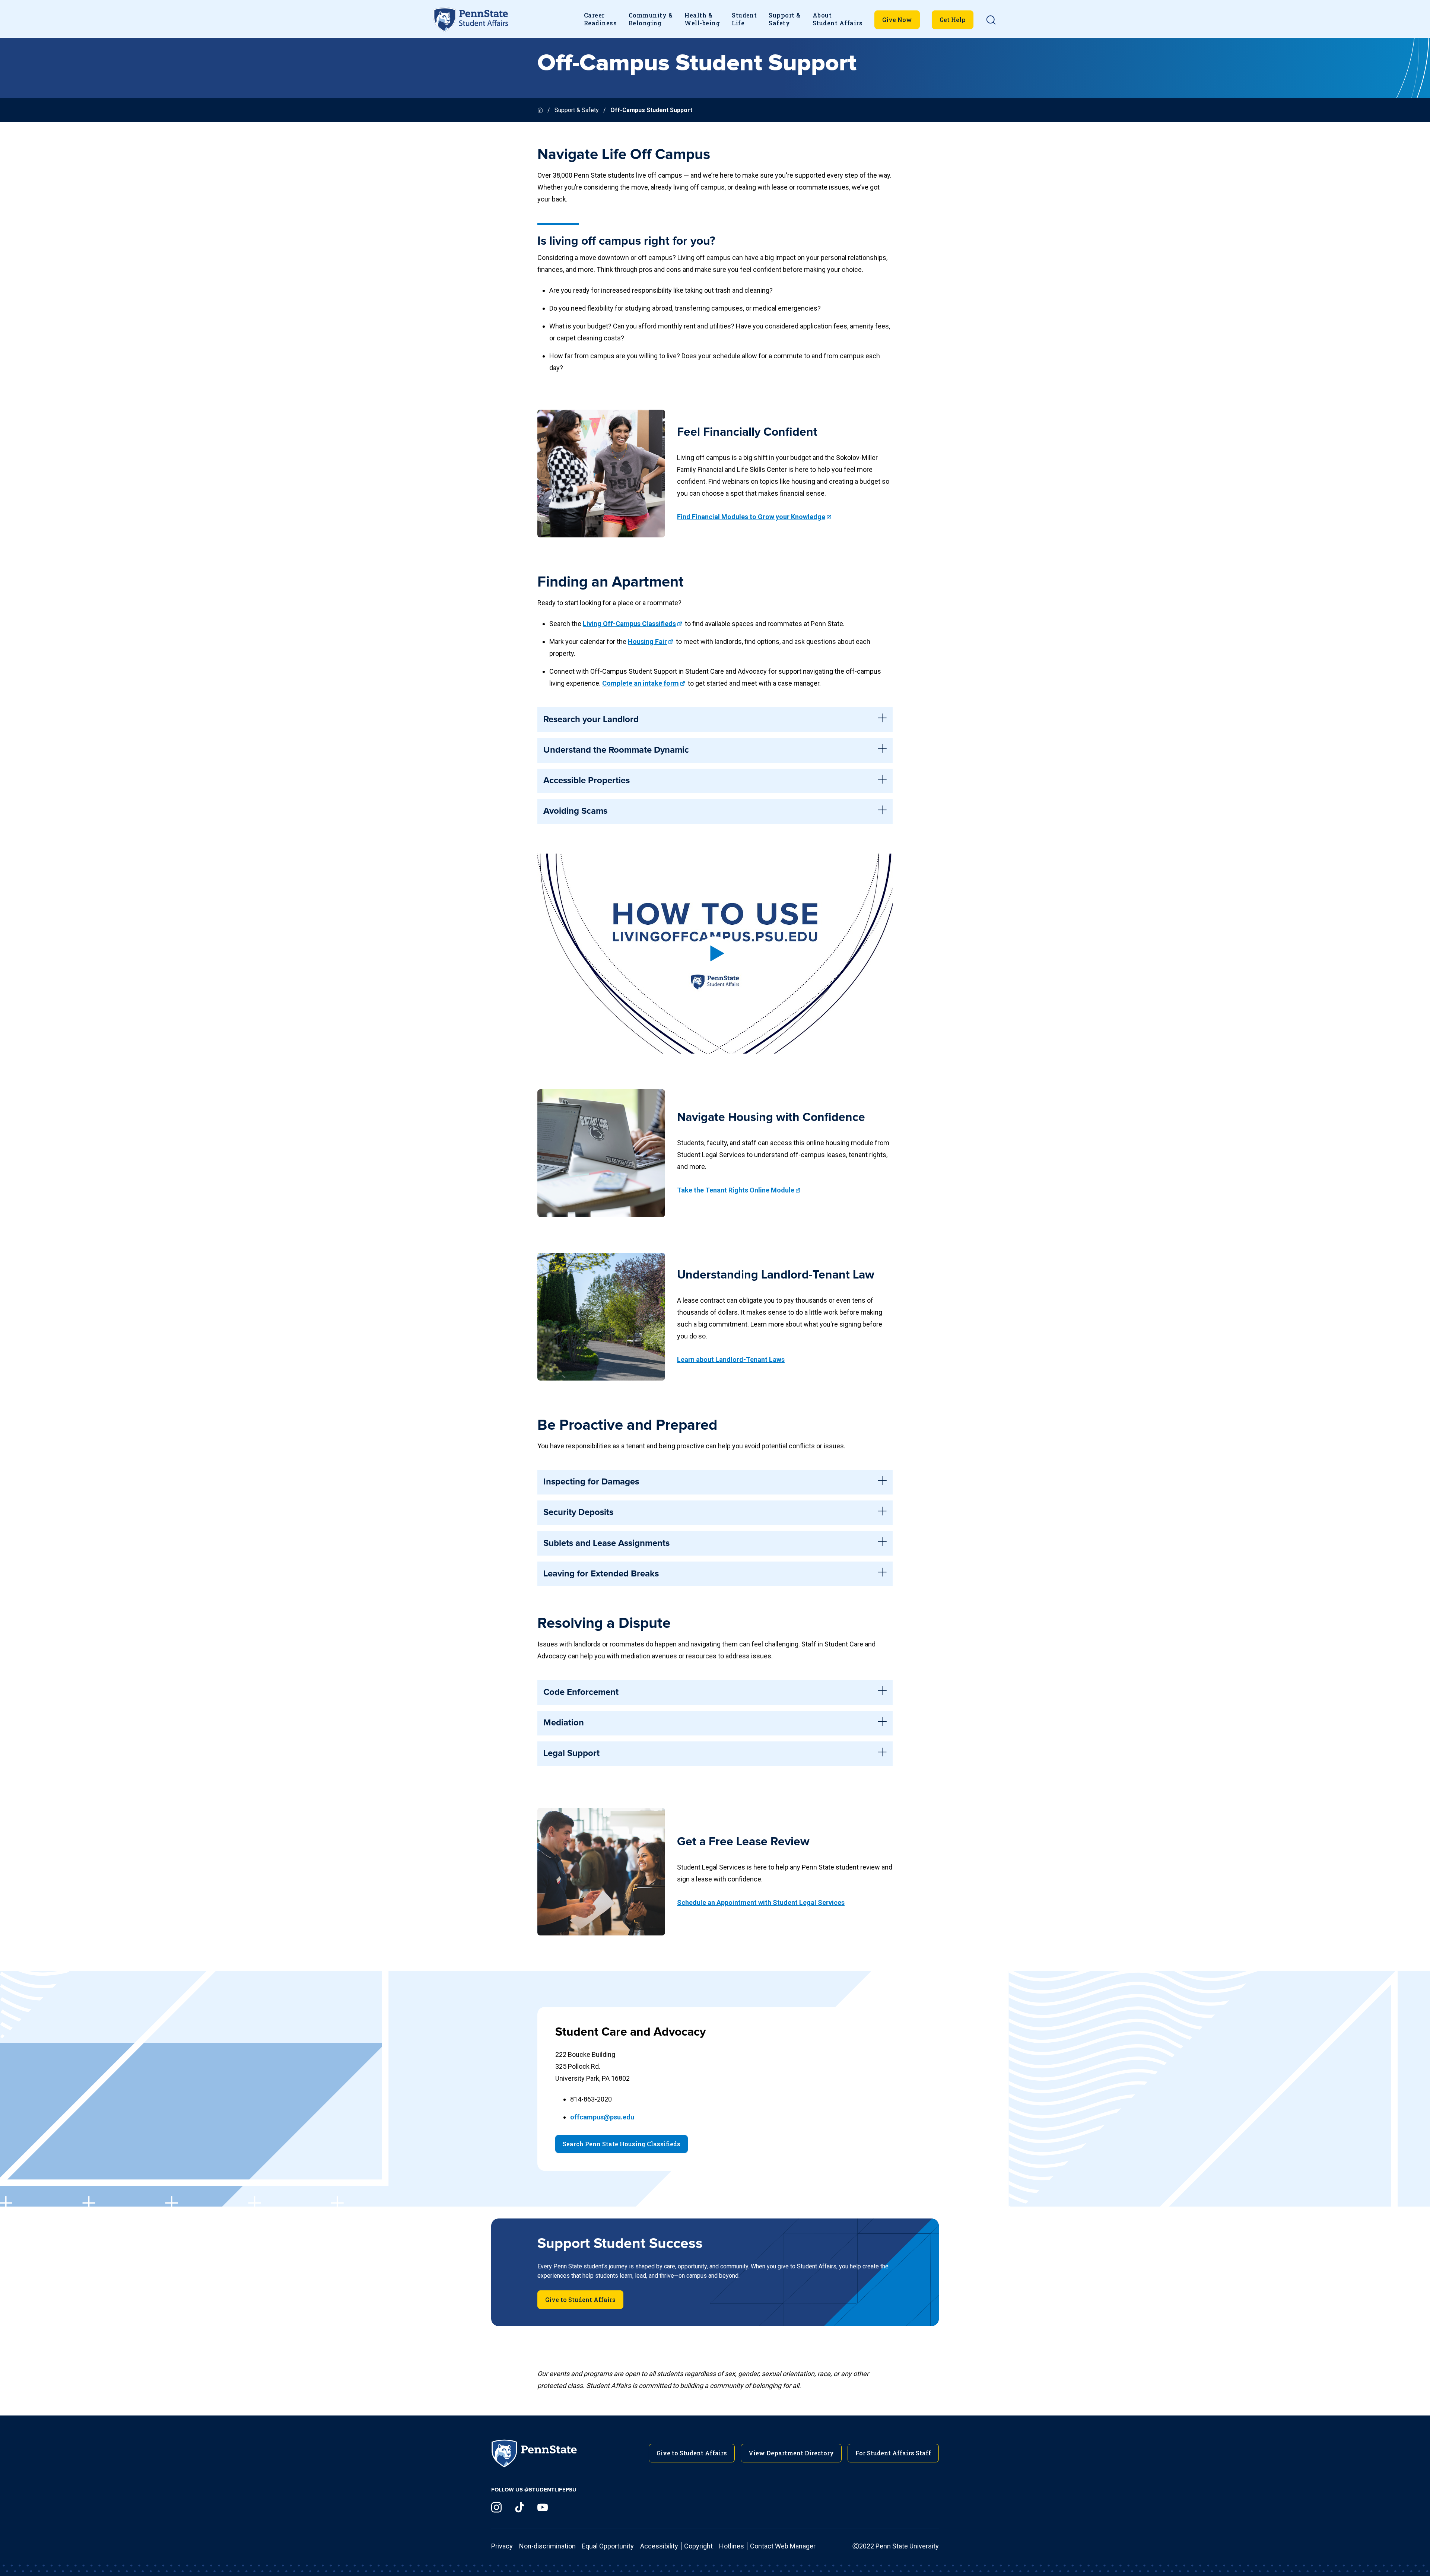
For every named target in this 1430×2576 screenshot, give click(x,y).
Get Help (953, 20)
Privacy (502, 2546)
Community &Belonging (651, 19)
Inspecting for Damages (591, 1482)
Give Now (897, 20)
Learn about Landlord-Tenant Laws (731, 1360)
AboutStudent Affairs (838, 19)
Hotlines (732, 2546)
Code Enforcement (581, 1692)
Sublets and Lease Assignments (606, 1543)
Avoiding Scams (575, 811)
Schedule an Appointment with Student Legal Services (761, 1902)
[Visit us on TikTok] (519, 2507)
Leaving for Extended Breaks (601, 1574)
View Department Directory (791, 2453)
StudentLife (744, 19)
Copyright (698, 2546)
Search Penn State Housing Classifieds (622, 2144)
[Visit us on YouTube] (543, 2507)
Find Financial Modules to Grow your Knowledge (751, 517)
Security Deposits (578, 1512)
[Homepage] (541, 110)
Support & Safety (577, 110)
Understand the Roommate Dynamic (616, 750)
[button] (991, 20)
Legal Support (571, 1753)
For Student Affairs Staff (893, 2453)
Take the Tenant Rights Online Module (736, 1190)
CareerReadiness (600, 19)
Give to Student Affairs (580, 2299)
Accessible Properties (587, 781)
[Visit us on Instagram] (496, 2507)
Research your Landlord (591, 720)
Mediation (564, 1723)
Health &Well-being (702, 19)
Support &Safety (784, 19)
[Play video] (715, 953)
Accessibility (659, 2546)
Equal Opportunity (608, 2546)
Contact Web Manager (783, 2546)
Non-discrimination (547, 2546)
